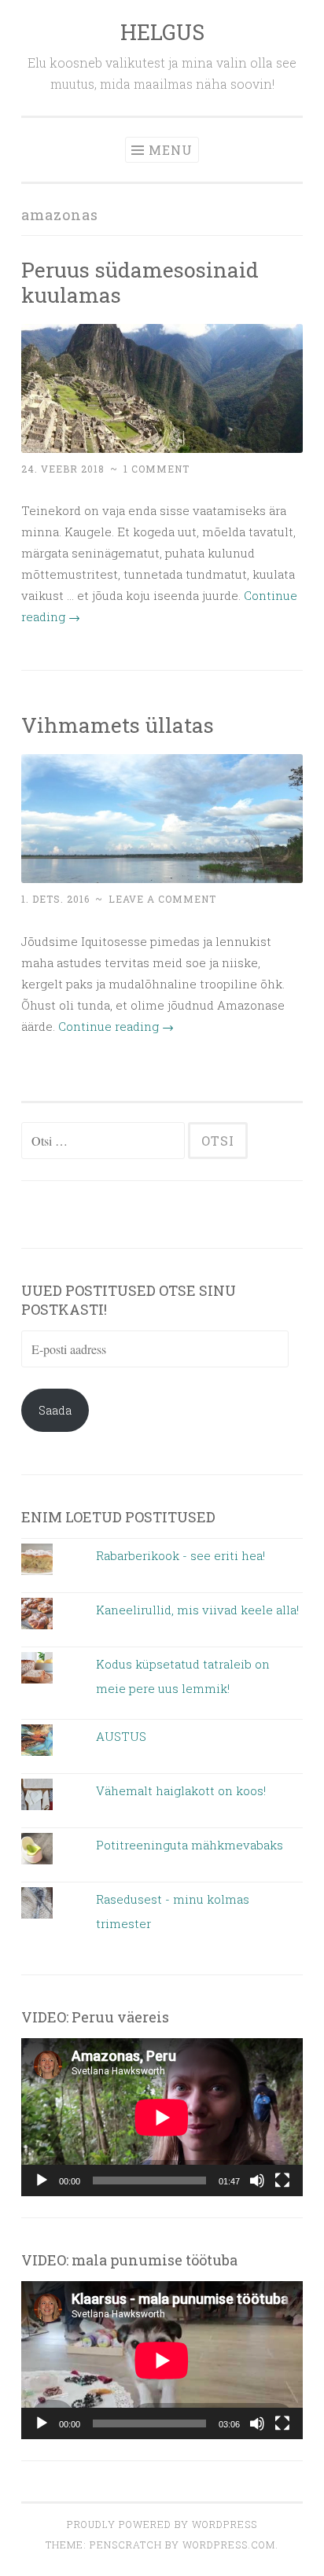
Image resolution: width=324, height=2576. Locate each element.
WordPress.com (229, 2545)
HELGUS (162, 32)
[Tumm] (257, 2180)
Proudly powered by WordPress (162, 2524)
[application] (162, 2117)
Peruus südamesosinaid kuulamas (140, 282)
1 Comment (156, 469)
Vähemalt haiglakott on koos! (181, 1790)
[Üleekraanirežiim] (282, 2180)
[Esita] (42, 2180)
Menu (171, 150)
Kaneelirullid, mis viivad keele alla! (197, 1610)
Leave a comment (162, 899)
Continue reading (116, 1026)
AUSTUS (121, 1736)
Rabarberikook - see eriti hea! (180, 1555)
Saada (55, 1410)
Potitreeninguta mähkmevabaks (190, 1845)
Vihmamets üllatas (118, 725)
